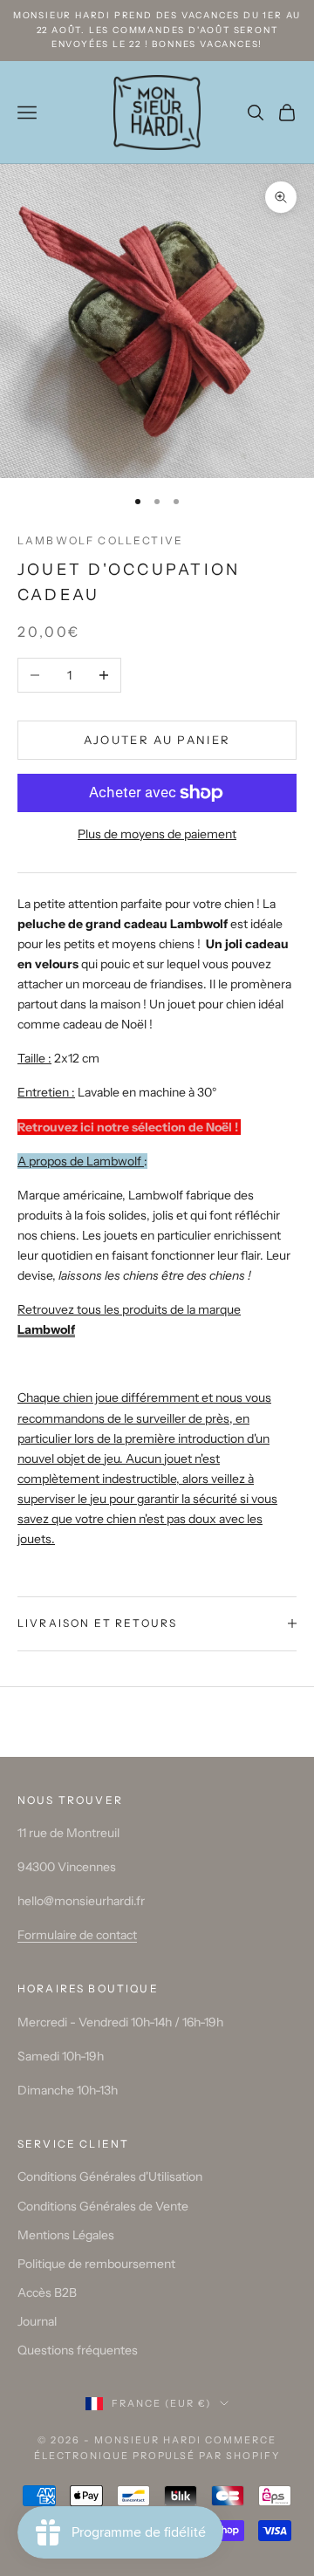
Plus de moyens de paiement (157, 834)
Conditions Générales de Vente (103, 2206)
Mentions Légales (66, 2235)
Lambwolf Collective (100, 540)
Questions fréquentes (78, 2350)
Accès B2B (47, 2292)
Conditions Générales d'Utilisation (110, 2176)
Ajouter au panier (157, 740)
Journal (37, 2321)
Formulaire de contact (77, 1935)
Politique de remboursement (96, 2264)
